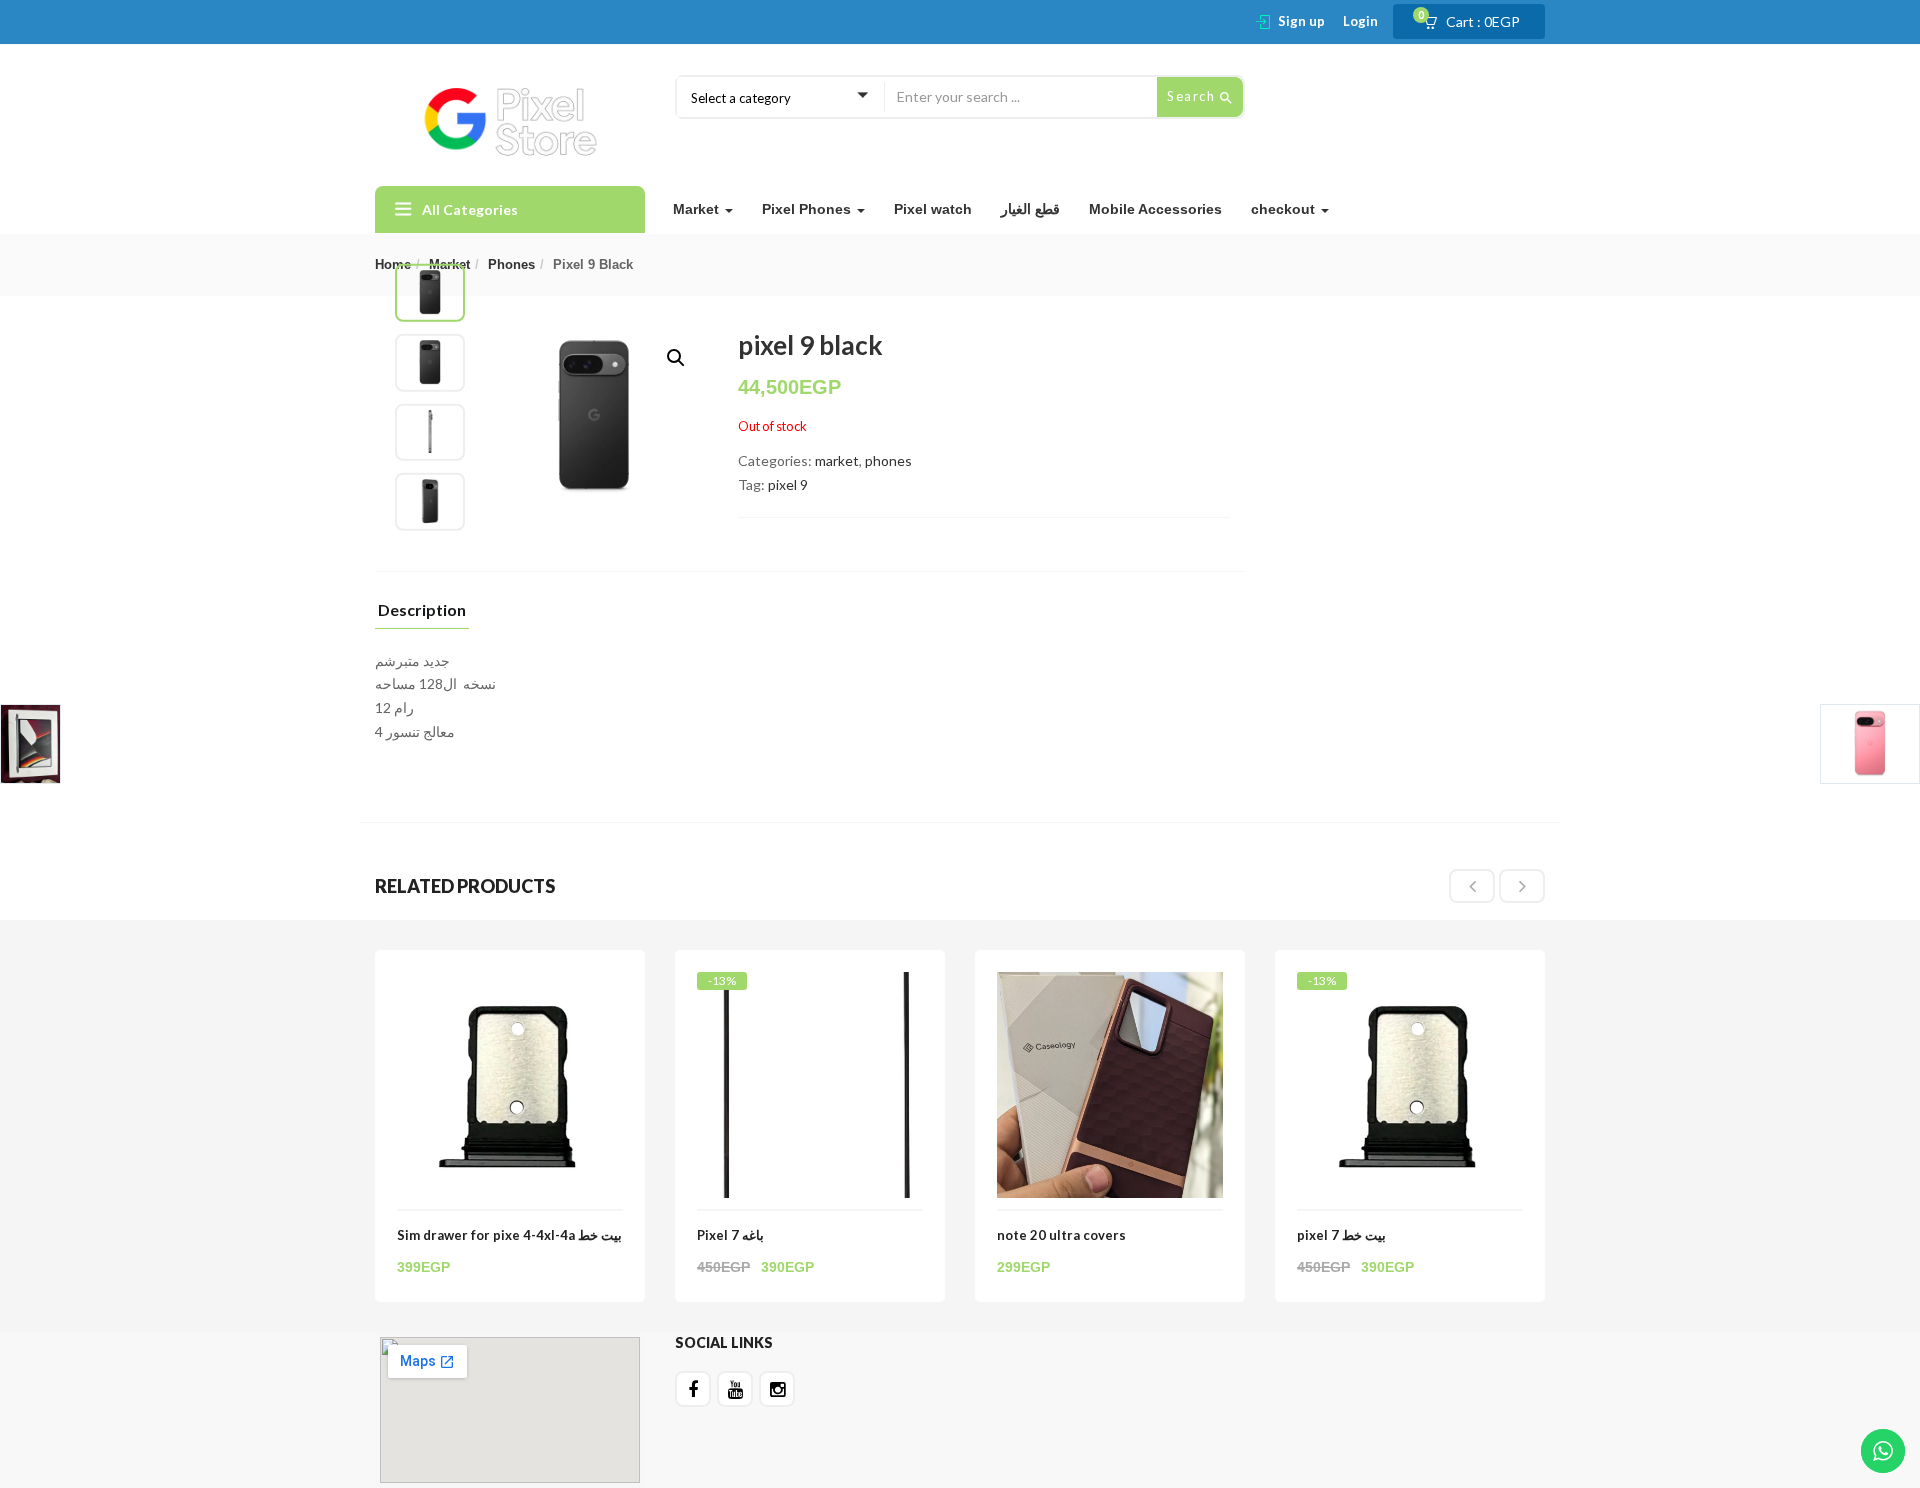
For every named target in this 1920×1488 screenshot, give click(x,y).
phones (511, 264)
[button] (1478, 22)
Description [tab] (422, 610)
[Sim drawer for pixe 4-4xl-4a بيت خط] (510, 983)
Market (698, 209)
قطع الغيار (1030, 209)
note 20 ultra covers (1061, 1235)
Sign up (1301, 21)
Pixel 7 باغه (730, 1235)
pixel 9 (788, 484)
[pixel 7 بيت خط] (1410, 989)
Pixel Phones (808, 209)
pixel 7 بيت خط (1341, 1235)
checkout (1285, 209)
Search (1193, 96)
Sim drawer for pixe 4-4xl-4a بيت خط (509, 1235)
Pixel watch (933, 209)
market (837, 460)
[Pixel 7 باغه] (810, 989)
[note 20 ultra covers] (1110, 983)
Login (1360, 21)
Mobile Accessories (1155, 209)
